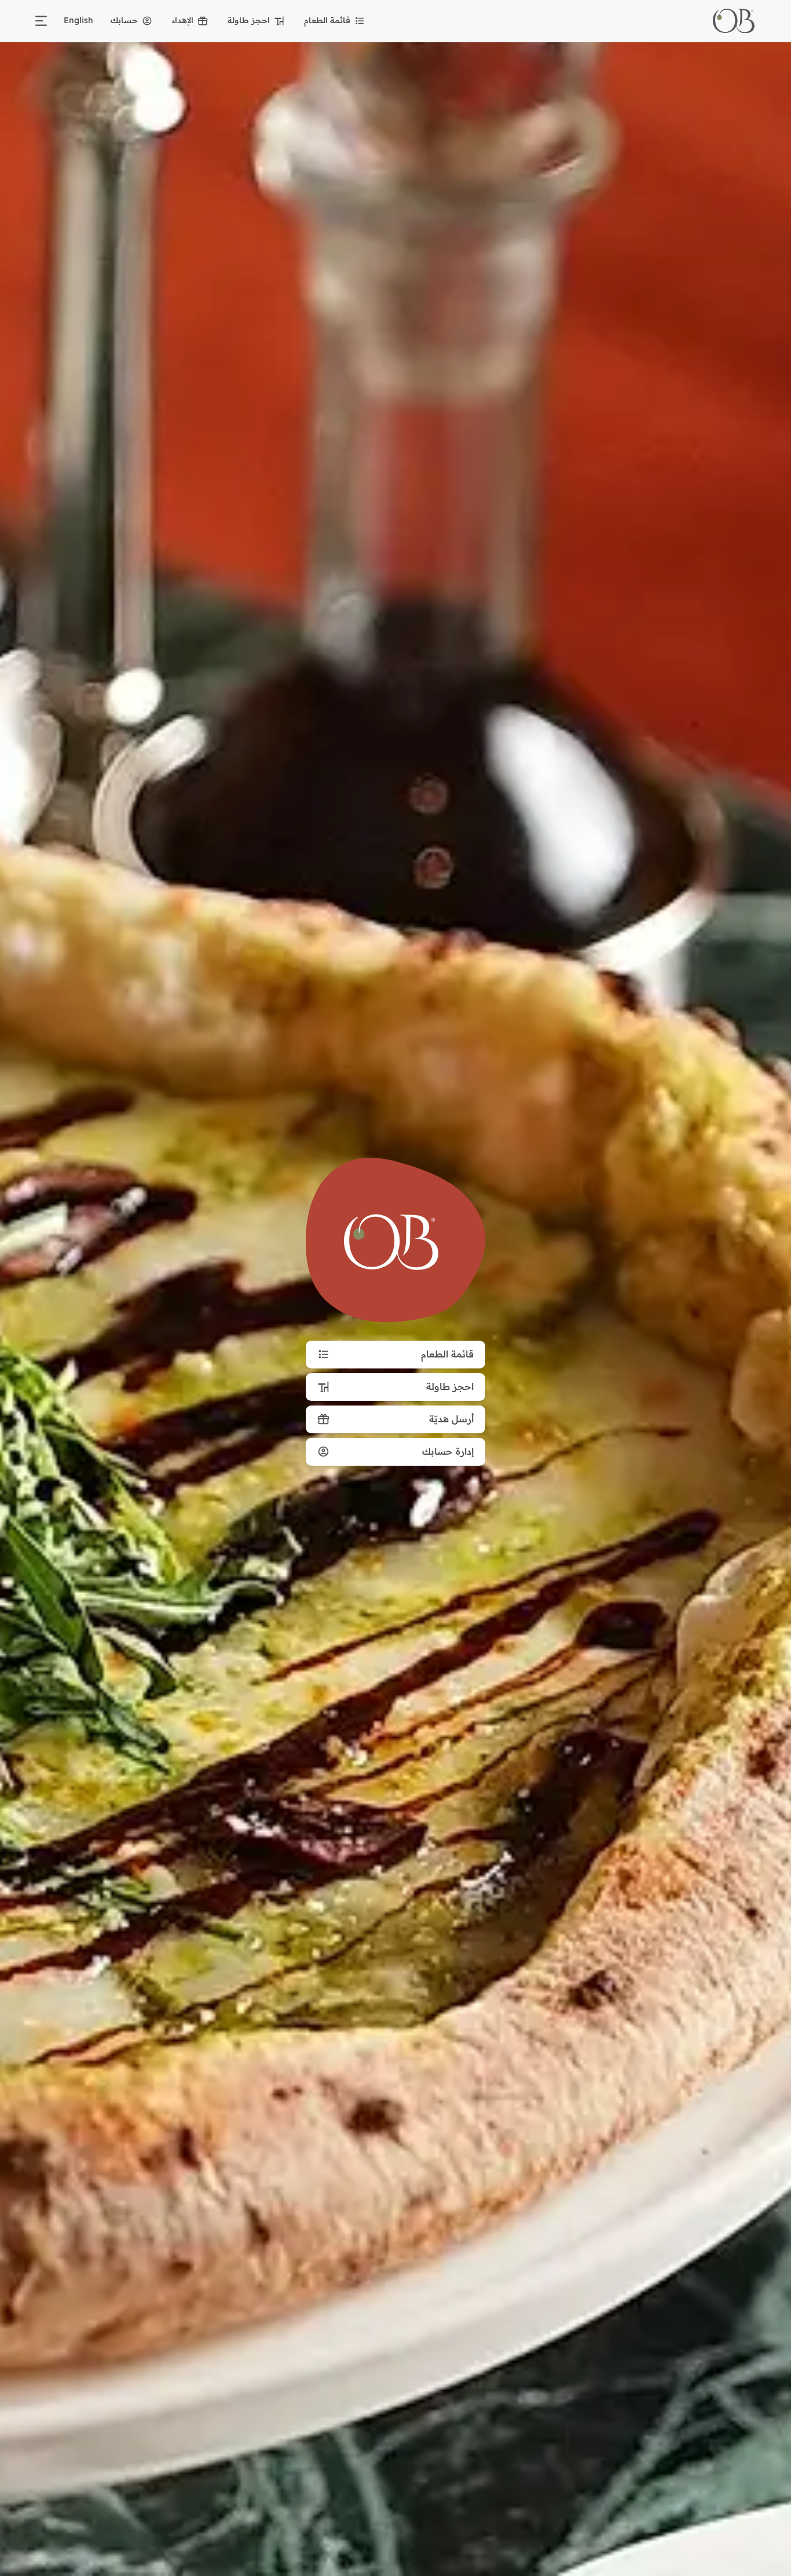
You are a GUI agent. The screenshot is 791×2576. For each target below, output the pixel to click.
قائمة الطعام (327, 20)
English (78, 20)
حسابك (124, 20)
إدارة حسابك (448, 1451)
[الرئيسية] (734, 21)
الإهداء (183, 20)
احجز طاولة (249, 20)
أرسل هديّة (451, 1419)
